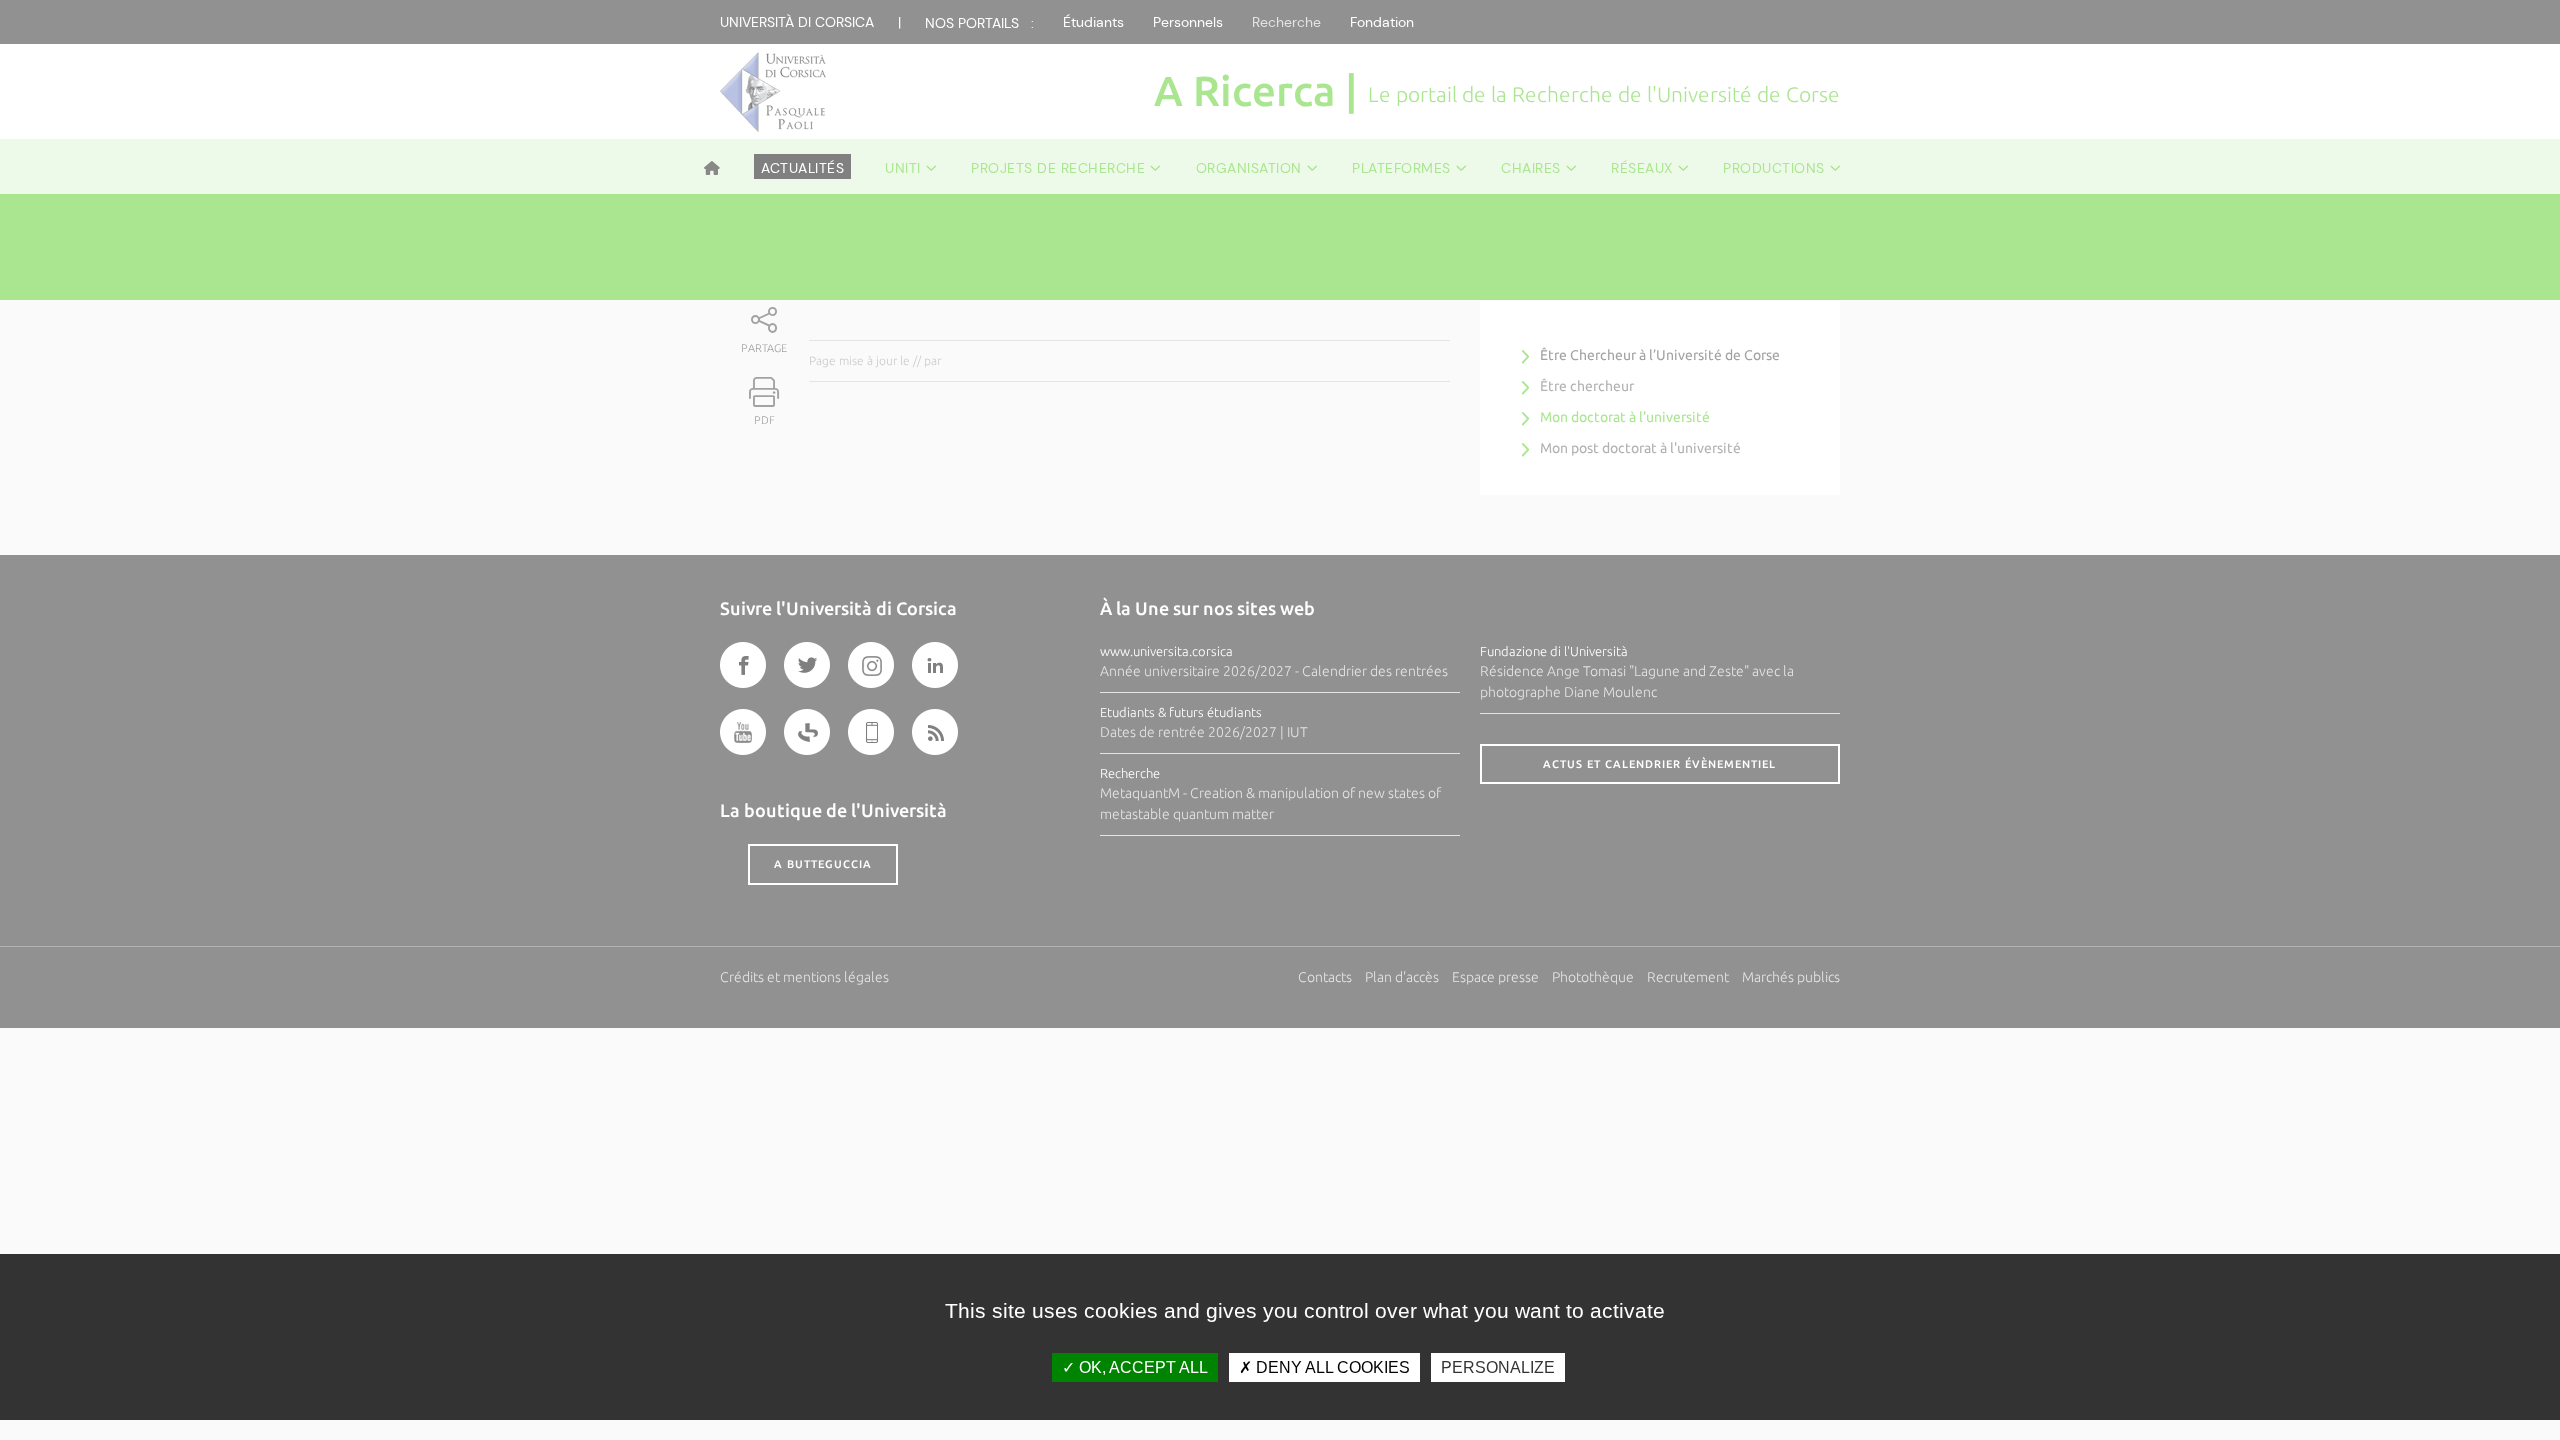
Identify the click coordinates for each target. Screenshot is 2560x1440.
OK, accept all (1141, 1367)
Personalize (1498, 1367)
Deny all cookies (1331, 1367)
